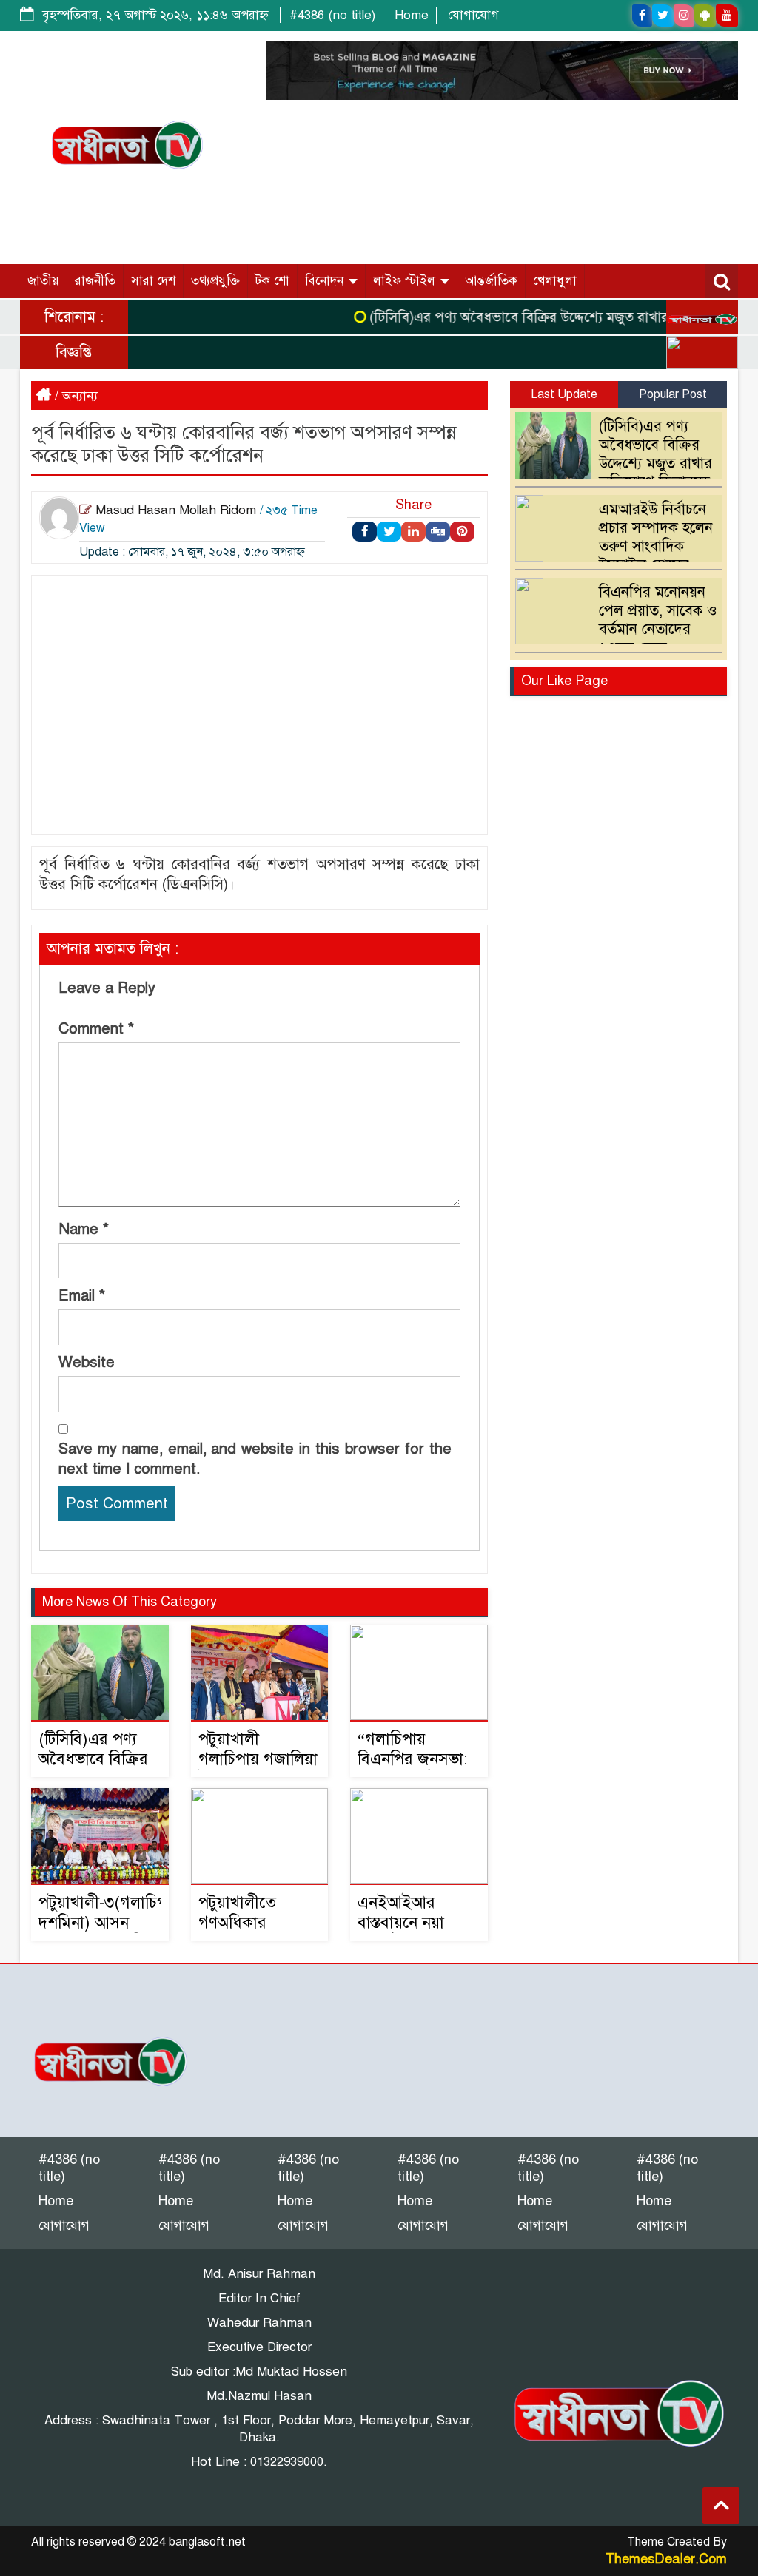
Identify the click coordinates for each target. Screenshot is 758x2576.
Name (84, 1229)
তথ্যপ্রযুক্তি (215, 281)
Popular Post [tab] (673, 394)
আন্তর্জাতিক (491, 281)
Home (412, 15)
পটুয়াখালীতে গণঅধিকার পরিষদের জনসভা (252, 1922)
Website (87, 1362)
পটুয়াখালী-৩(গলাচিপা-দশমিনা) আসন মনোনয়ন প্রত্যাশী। (108, 1922)
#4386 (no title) (332, 15)
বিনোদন (326, 281)
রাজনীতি (95, 281)
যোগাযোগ (473, 15)
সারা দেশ (153, 281)
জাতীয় (43, 281)
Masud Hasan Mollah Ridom (176, 510)
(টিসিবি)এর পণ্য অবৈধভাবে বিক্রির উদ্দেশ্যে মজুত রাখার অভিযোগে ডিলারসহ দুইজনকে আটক (617, 463)
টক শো (272, 281)
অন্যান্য (80, 396)
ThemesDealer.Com (666, 2559)
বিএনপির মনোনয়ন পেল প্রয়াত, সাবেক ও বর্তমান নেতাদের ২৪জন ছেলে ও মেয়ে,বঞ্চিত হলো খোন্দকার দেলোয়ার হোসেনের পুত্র (620, 638)
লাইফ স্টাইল (406, 281)
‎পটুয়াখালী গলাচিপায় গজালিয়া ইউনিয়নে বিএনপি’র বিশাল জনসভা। (259, 1769)
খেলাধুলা (555, 281)
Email (82, 1296)
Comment (96, 1029)
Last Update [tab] (564, 394)
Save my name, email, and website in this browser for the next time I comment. (255, 1459)
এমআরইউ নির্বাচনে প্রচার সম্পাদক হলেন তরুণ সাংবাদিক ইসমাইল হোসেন (656, 537)
